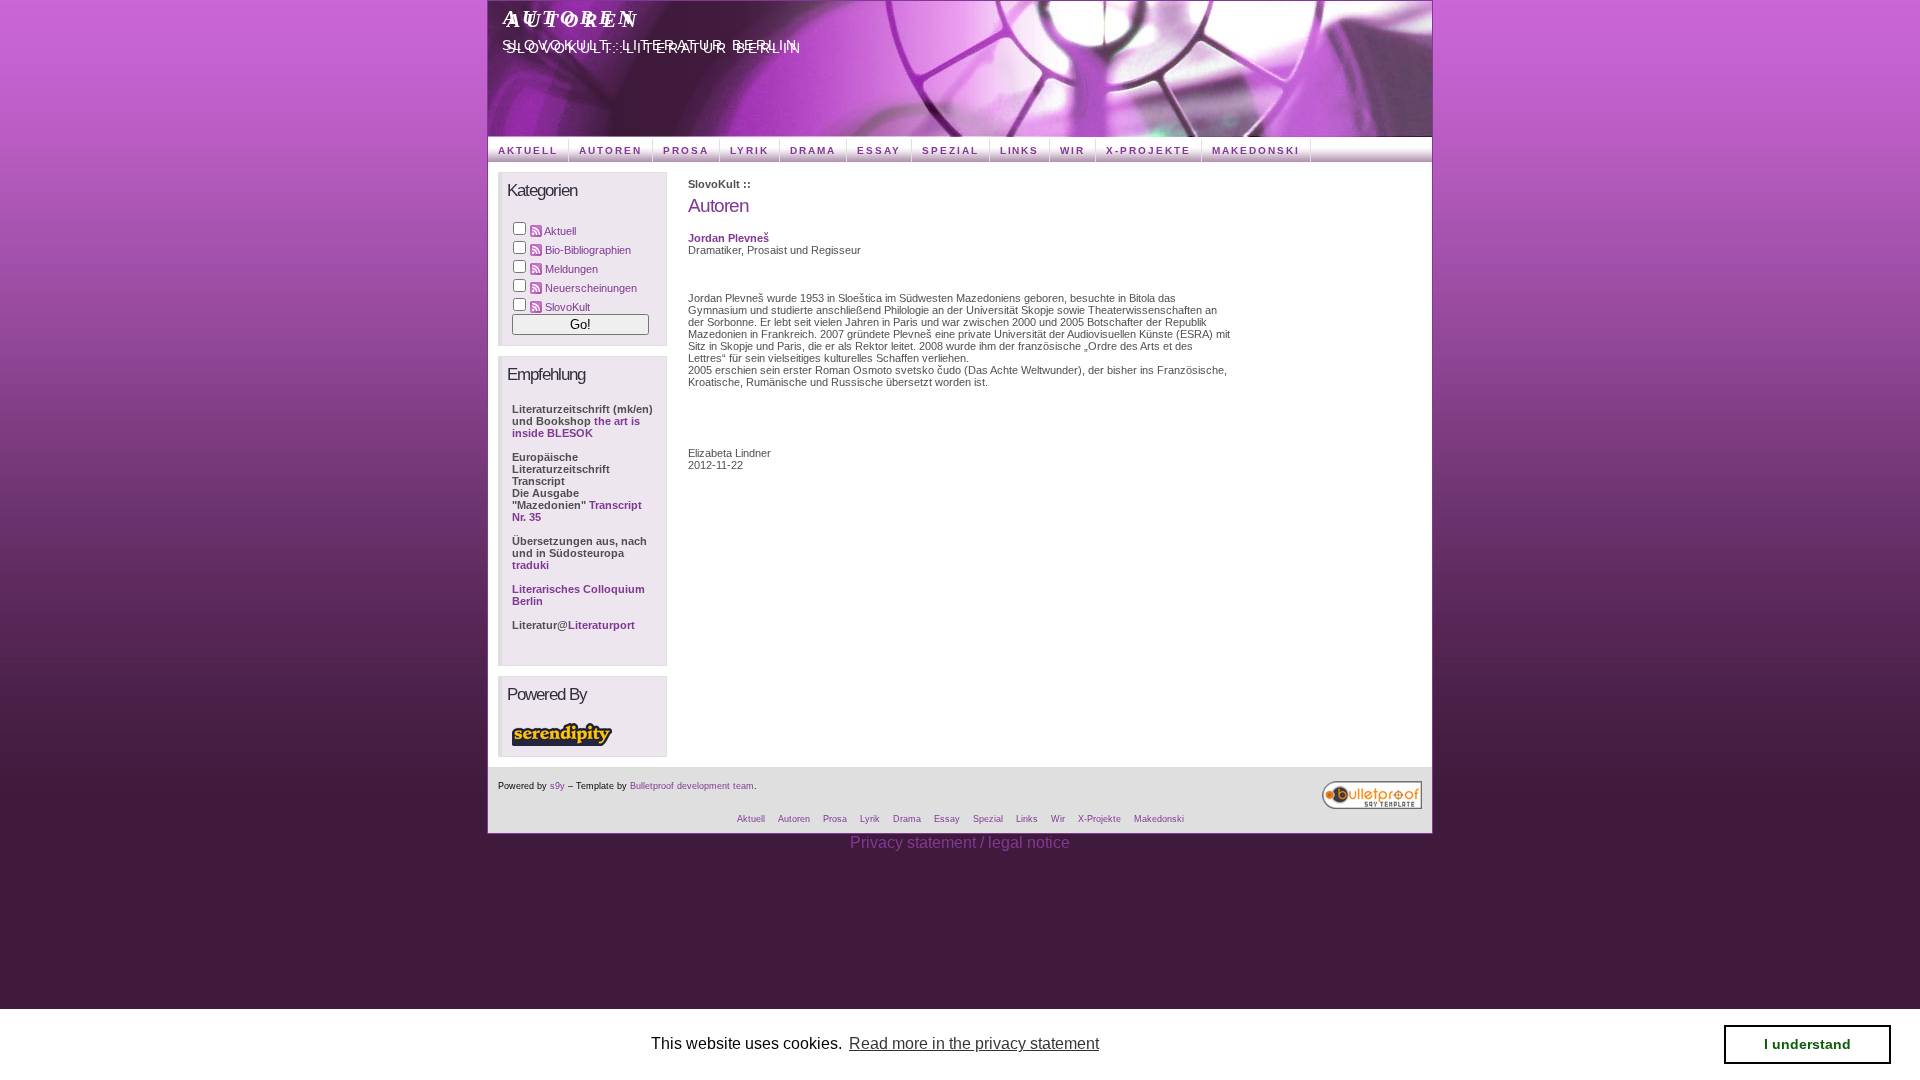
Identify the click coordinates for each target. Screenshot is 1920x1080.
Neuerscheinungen (591, 288)
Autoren (570, 17)
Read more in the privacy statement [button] (974, 1043)
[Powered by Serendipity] (562, 742)
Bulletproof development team (692, 786)
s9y (557, 786)
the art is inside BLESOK (576, 427)
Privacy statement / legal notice (960, 842)
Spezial (950, 150)
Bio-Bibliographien (588, 250)
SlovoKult (567, 307)
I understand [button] (1807, 1044)
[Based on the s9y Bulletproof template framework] (1372, 806)
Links (1020, 150)
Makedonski (1256, 150)
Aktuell (528, 150)
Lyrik (749, 150)
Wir (1072, 150)
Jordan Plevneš (728, 238)
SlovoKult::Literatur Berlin (651, 45)
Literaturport (601, 625)
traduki (530, 565)
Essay (879, 150)
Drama (813, 150)
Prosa (686, 150)
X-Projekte (1148, 150)
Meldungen (571, 269)
